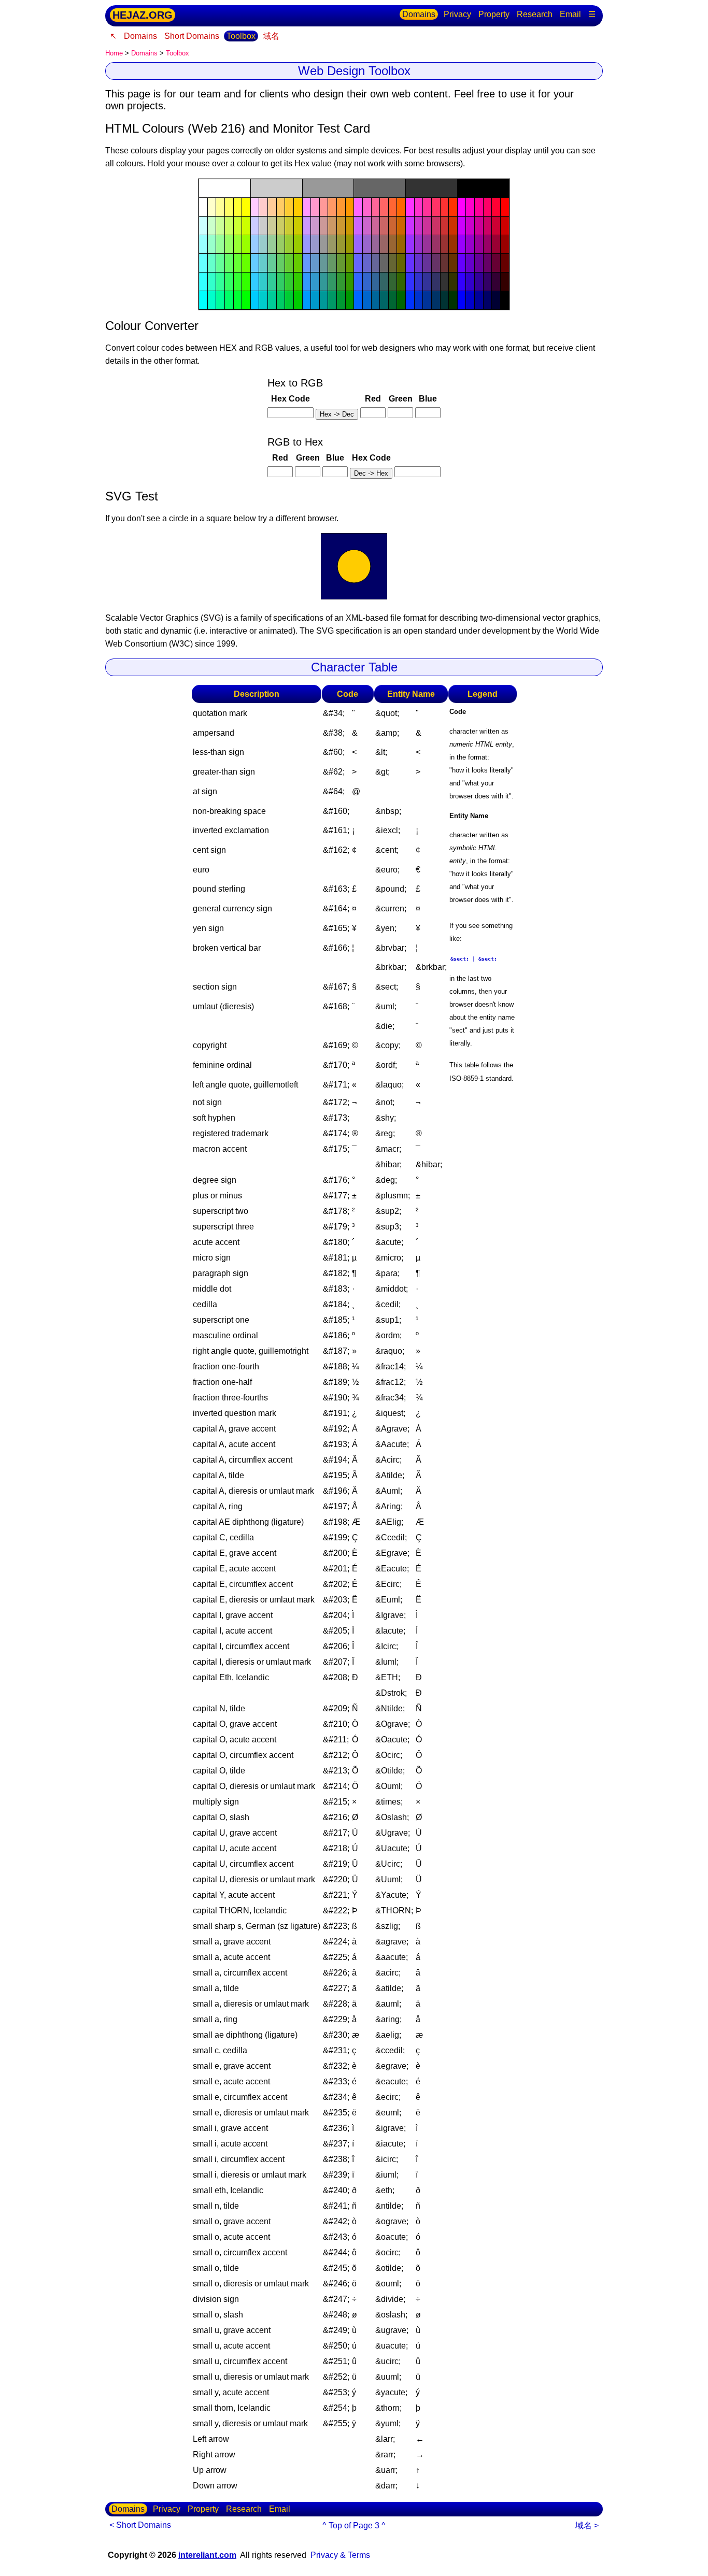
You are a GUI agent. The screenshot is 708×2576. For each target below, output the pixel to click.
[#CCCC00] (298, 226)
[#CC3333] (445, 226)
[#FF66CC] (367, 207)
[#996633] (393, 244)
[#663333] (445, 263)
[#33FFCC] (212, 282)
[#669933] (341, 263)
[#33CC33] (289, 282)
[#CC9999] (324, 226)
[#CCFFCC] (212, 226)
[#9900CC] (470, 244)
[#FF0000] (505, 207)
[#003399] (427, 300)
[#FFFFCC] (212, 207)
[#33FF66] (229, 282)
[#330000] (505, 282)
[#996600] (401, 244)
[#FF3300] (453, 207)
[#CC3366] (436, 226)
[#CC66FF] (358, 226)
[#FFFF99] (220, 207)
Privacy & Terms (340, 2555)
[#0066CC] (367, 300)
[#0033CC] (419, 300)
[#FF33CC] (419, 207)
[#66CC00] (298, 263)
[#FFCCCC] (263, 207)
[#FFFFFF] (225, 188)
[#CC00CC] (470, 226)
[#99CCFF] (255, 244)
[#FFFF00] (246, 207)
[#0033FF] (410, 300)
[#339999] (324, 282)
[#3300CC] (470, 282)
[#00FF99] (220, 300)
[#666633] (393, 263)
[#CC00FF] (462, 226)
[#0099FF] (307, 300)
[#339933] (341, 282)
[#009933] (341, 300)
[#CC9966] (332, 226)
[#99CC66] (281, 244)
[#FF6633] (393, 207)
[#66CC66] (281, 263)
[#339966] (332, 282)
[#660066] (488, 263)
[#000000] (483, 188)
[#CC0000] (505, 226)
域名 (271, 36)
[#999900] (350, 244)
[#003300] (453, 300)
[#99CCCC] (263, 244)
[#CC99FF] (307, 226)
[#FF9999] (324, 207)
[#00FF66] (229, 300)
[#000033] (496, 300)
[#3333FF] (410, 282)
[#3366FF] (358, 282)
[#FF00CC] (470, 207)
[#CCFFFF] (203, 226)
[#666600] (401, 263)
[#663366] (436, 263)
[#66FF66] (229, 263)
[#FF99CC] (315, 207)
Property (494, 14)
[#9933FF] (410, 244)
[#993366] (436, 244)
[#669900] (350, 263)
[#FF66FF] (358, 207)
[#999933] (341, 244)
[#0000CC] (470, 300)
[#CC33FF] (410, 226)
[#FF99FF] (307, 207)
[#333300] (453, 282)
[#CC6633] (393, 226)
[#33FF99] (220, 282)
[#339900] (350, 282)
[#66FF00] (246, 263)
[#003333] (445, 300)
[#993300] (453, 244)
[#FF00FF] (462, 207)
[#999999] (328, 188)
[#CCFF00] (246, 226)
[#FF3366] (436, 207)
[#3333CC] (419, 282)
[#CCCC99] (272, 226)
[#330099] (479, 282)
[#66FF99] (220, 263)
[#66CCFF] (255, 263)
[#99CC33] (289, 244)
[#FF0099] (479, 207)
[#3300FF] (462, 282)
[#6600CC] (470, 263)
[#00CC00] (298, 300)
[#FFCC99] (272, 207)
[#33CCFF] (255, 282)
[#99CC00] (298, 244)
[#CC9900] (350, 226)
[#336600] (401, 282)
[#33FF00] (246, 282)
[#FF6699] (376, 207)
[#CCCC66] (281, 226)
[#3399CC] (315, 282)
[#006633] (393, 300)
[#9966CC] (367, 244)
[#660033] (496, 263)
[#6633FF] (410, 263)
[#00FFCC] (212, 300)
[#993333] (445, 244)
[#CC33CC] (419, 226)
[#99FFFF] (203, 244)
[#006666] (384, 300)
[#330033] (496, 282)
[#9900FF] (462, 244)
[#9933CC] (419, 244)
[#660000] (505, 263)
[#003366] (436, 300)
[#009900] (350, 300)
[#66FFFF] (203, 263)
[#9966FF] (358, 244)
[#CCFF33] (238, 226)
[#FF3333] (445, 207)
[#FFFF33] (238, 207)
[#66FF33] (238, 263)
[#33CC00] (298, 282)
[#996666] (384, 244)
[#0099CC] (315, 300)
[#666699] (376, 263)
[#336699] (376, 282)
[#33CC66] (281, 282)
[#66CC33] (289, 263)
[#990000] (505, 244)
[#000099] (479, 300)
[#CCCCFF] (255, 226)
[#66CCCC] (263, 263)
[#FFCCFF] (255, 207)
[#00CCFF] (255, 300)
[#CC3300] (453, 226)
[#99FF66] (229, 244)
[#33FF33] (238, 282)
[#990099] (479, 244)
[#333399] (427, 282)
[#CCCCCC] (277, 188)
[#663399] (427, 263)
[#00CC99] (272, 300)
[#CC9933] (341, 226)
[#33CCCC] (263, 282)
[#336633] (393, 282)
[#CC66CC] (367, 226)
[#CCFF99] (220, 226)
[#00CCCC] (263, 300)
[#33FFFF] (203, 282)
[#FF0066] (488, 207)
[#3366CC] (367, 282)
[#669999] (324, 263)
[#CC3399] (427, 226)
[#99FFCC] (212, 244)
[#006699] (376, 300)
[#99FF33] (238, 244)
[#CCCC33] (289, 226)
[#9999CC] (315, 244)
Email (570, 14)
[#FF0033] (496, 207)
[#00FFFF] (203, 300)
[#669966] (332, 263)
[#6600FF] (462, 263)
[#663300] (453, 263)
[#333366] (436, 282)
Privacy (457, 14)
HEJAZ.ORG (143, 15)
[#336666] (384, 282)
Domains (419, 14)
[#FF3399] (427, 207)
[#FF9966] (332, 207)
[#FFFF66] (229, 207)
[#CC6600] (401, 226)
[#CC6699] (376, 226)
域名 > (587, 2525)
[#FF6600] (401, 207)
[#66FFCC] (212, 263)
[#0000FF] (462, 300)
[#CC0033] (496, 226)
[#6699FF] (307, 263)
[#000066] (488, 300)
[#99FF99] (220, 244)
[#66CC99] (272, 263)
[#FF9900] (350, 207)
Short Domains (192, 36)
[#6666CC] (367, 263)
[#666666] (380, 188)
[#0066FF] (358, 300)
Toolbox (241, 36)
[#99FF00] (246, 244)
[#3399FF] (307, 282)
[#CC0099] (479, 226)
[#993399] (427, 244)
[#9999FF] (307, 244)
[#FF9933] (341, 207)
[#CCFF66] (229, 226)
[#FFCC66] (281, 207)
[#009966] (332, 300)
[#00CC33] (289, 300)
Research (535, 14)
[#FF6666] (384, 207)
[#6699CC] (315, 263)
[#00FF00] (246, 300)
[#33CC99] (272, 282)
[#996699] (376, 244)
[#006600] (401, 300)
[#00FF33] (238, 300)
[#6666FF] (358, 263)
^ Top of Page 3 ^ (354, 2525)
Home (114, 53)
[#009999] (324, 300)
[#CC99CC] (315, 226)
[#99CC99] (272, 244)
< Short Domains (140, 2525)
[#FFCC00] (298, 207)
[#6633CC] (419, 263)
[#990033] (496, 244)
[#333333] (431, 188)
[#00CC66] (281, 300)
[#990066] (488, 244)
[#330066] (488, 282)
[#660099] (479, 263)
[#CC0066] (488, 226)
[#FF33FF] (410, 207)
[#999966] (332, 244)
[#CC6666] (384, 226)
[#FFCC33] (289, 207)
